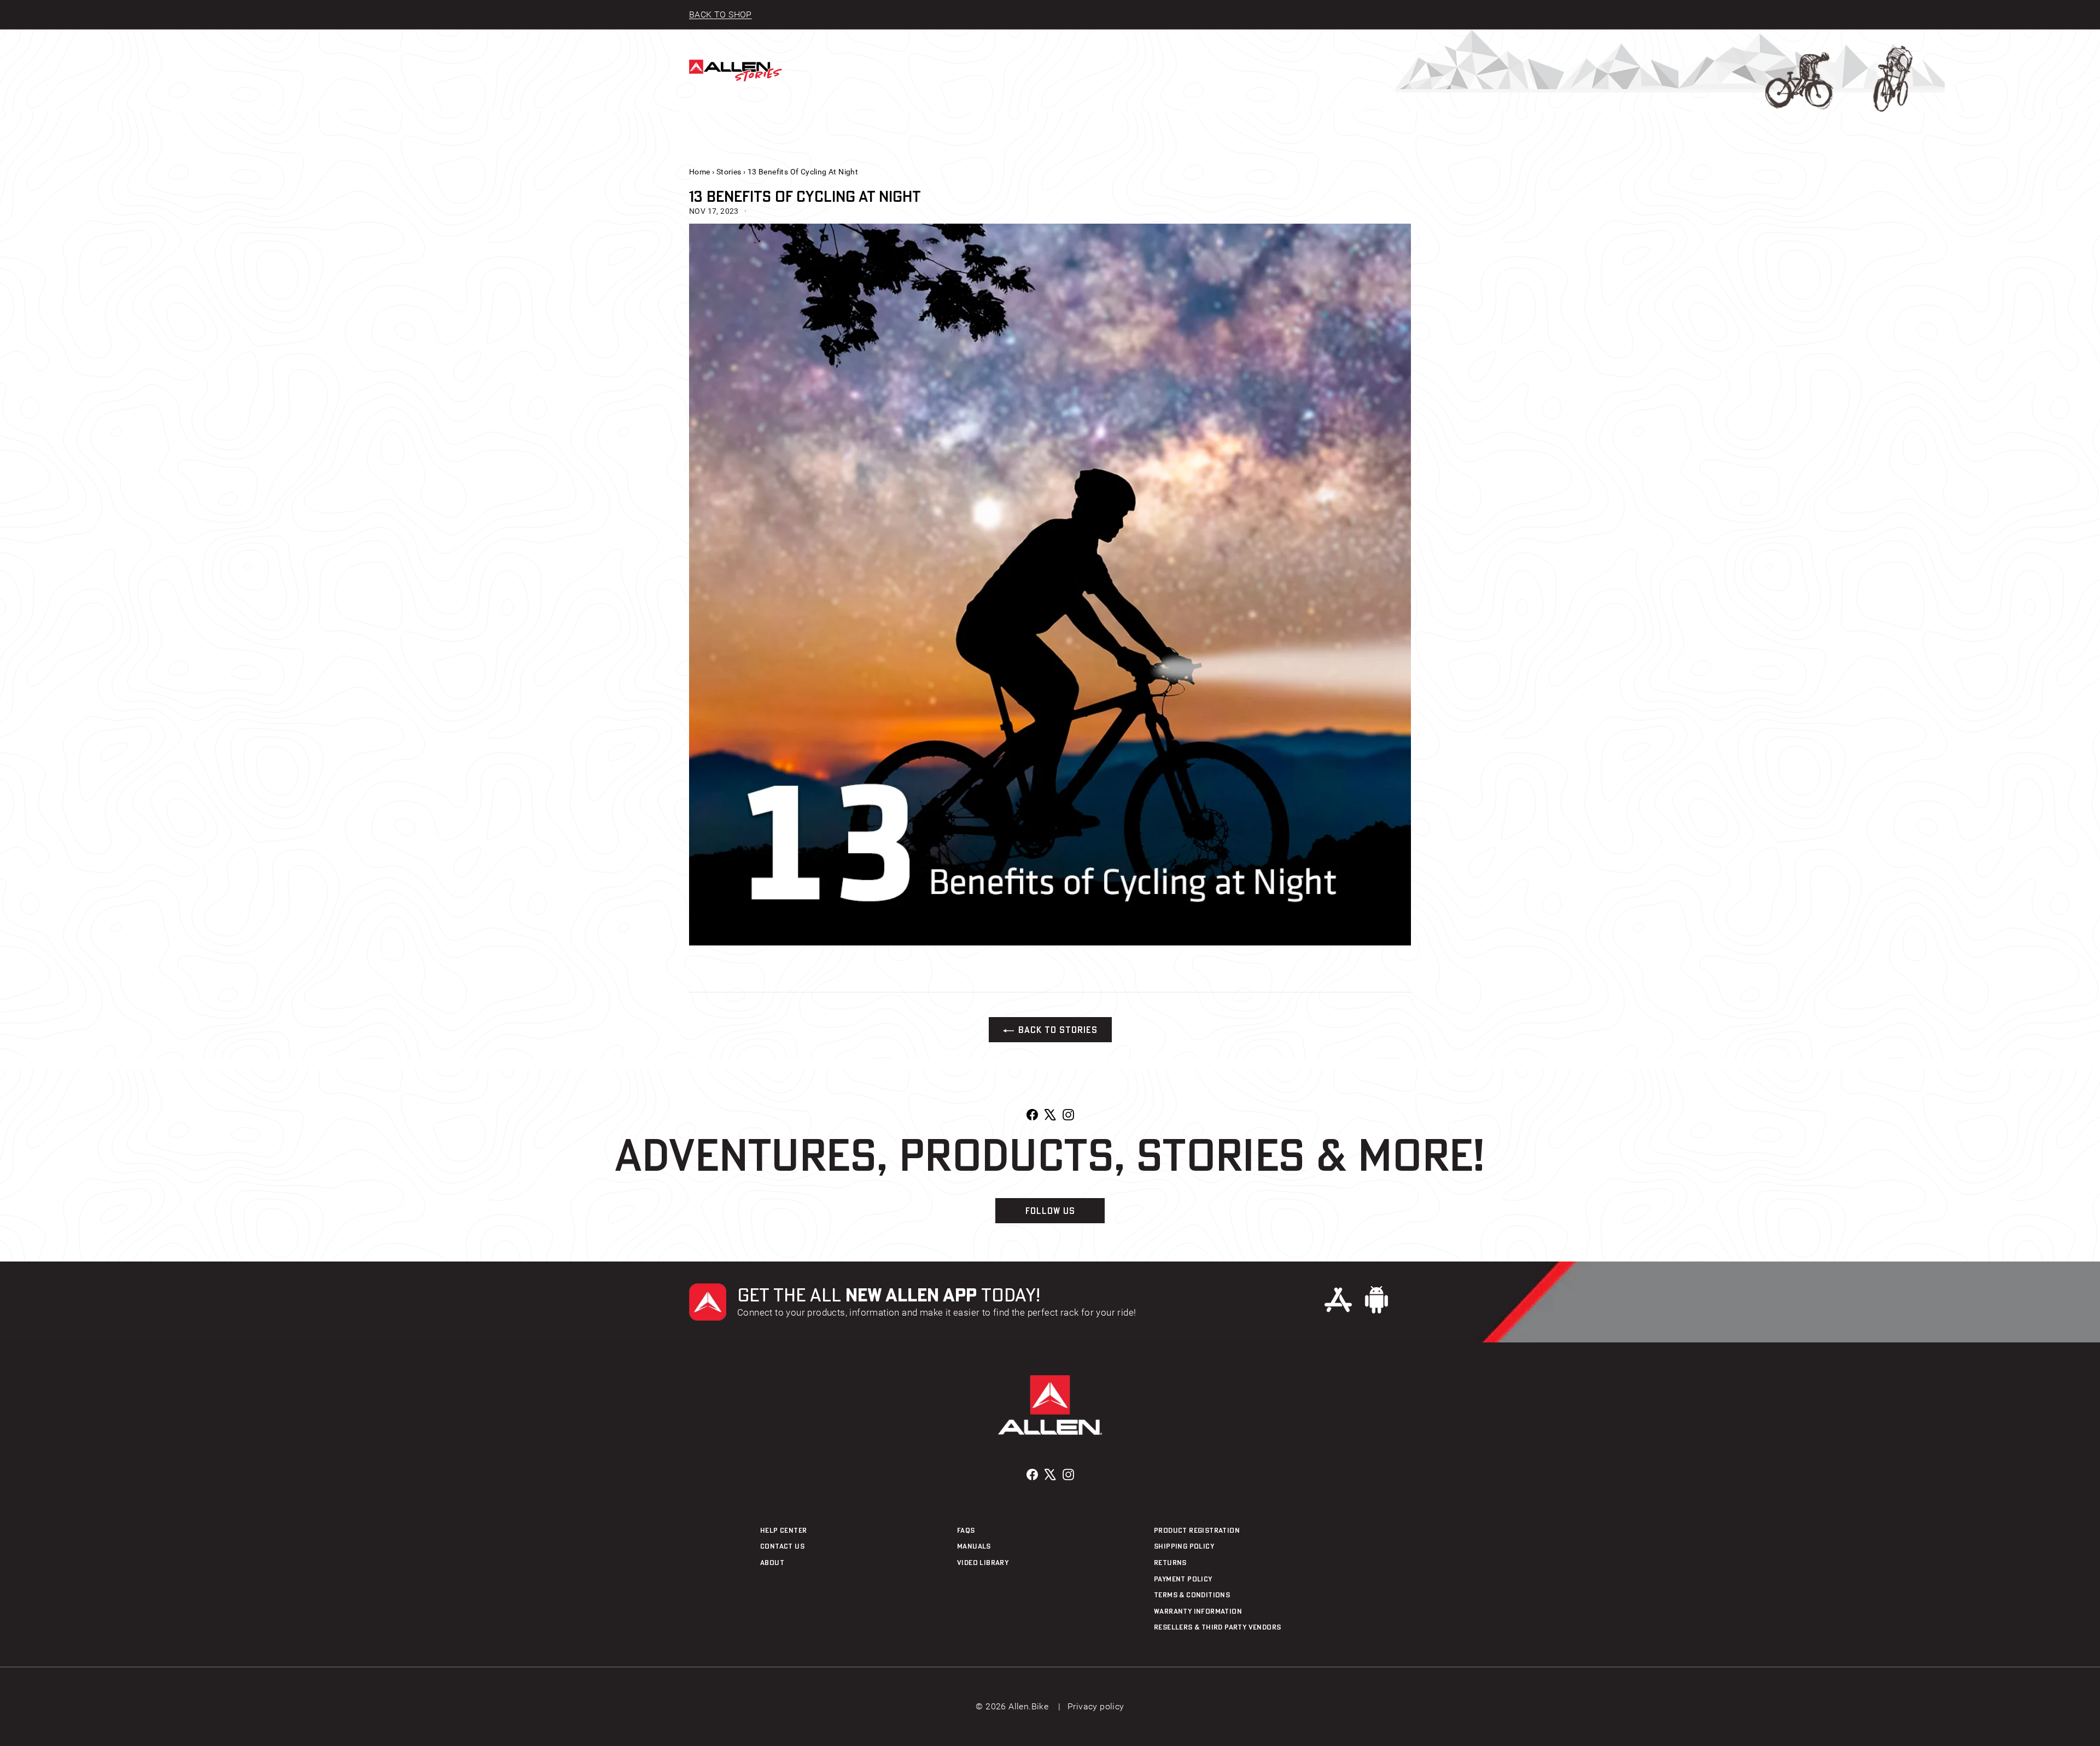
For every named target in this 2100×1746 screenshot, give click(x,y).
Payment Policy (1183, 1579)
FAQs (966, 1530)
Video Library (983, 1562)
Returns (1170, 1562)
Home (700, 172)
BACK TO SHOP (721, 14)
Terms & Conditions (1192, 1595)
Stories (729, 172)
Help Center (783, 1530)
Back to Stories (1058, 1030)
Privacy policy (1096, 1706)
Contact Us (782, 1546)
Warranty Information (1198, 1611)
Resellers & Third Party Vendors (1217, 1627)
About (772, 1562)
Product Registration (1197, 1530)
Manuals (974, 1546)
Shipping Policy (1184, 1546)
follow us (1050, 1211)
